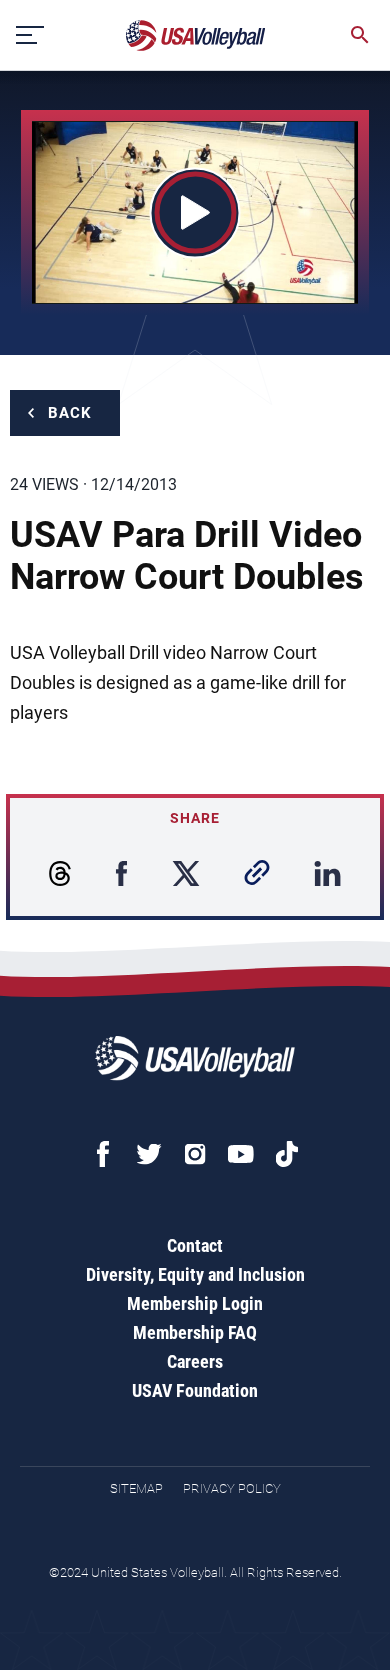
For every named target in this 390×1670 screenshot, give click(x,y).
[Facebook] (103, 1154)
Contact (195, 1245)
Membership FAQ (195, 1332)
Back (70, 413)
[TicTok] (287, 1154)
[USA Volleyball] (196, 35)
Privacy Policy (232, 1488)
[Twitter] (149, 1154)
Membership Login (195, 1303)
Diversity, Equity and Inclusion (195, 1274)
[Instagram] (195, 1154)
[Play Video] (195, 212)
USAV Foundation (195, 1390)
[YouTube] (241, 1154)
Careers (195, 1361)
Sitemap (136, 1488)
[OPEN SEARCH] (360, 35)
